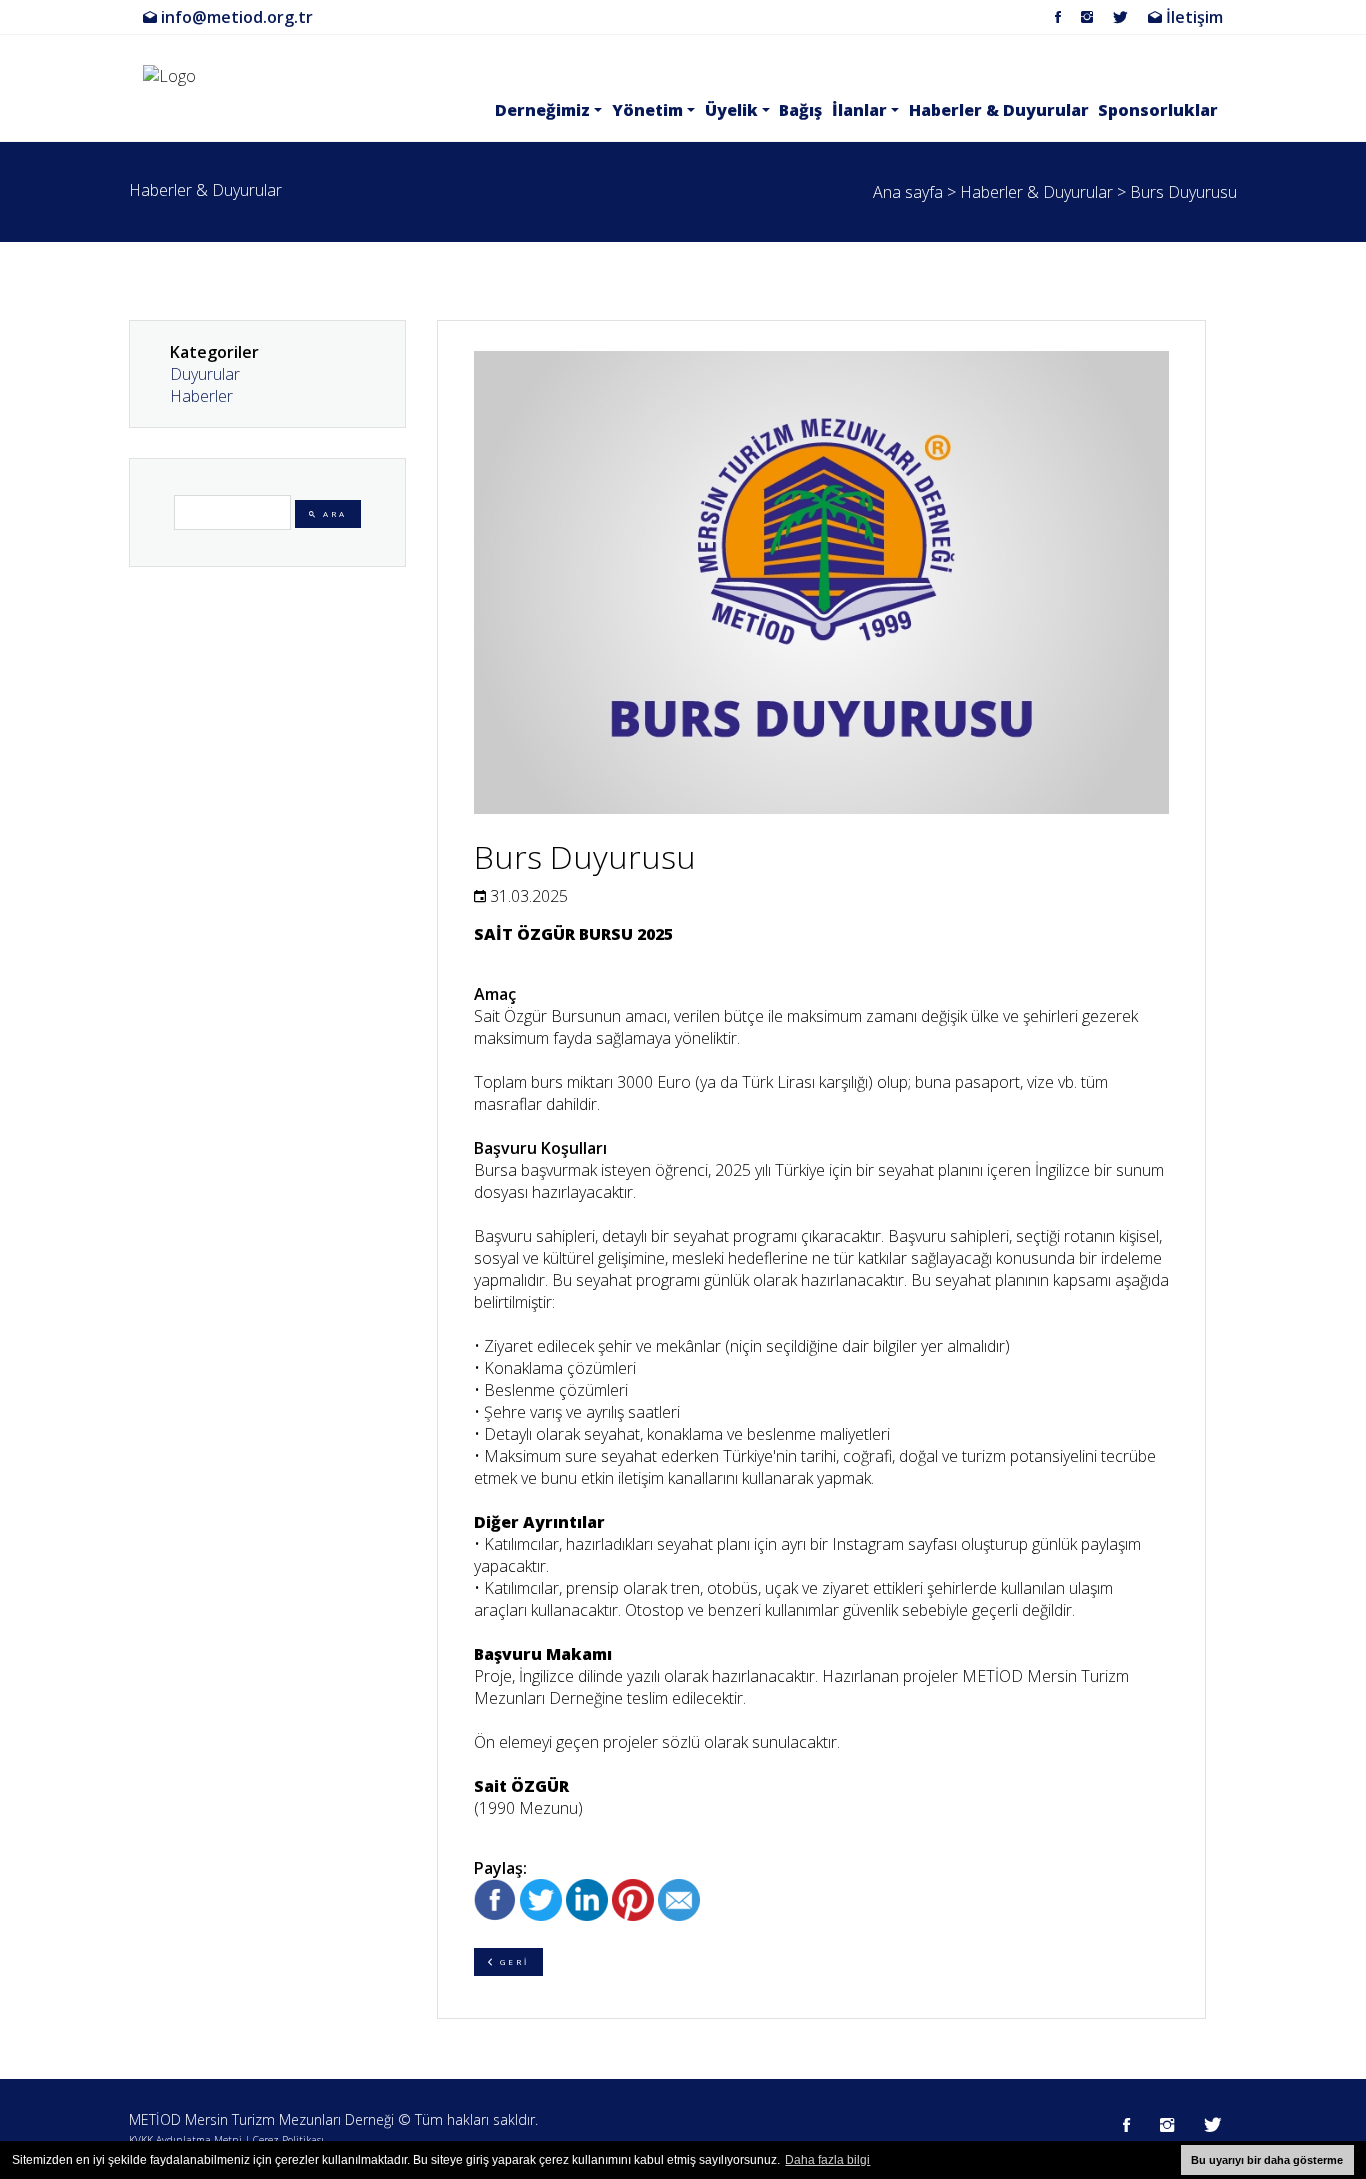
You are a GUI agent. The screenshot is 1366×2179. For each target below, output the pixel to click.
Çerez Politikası (288, 2140)
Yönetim (647, 110)
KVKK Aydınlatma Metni (185, 2140)
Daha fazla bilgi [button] (827, 2160)
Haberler (201, 396)
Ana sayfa (908, 192)
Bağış (800, 110)
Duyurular (205, 374)
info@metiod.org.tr (235, 17)
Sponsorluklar (1158, 110)
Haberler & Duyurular (999, 110)
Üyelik (731, 110)
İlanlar (859, 110)
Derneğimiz (542, 110)
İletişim (1192, 17)
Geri (512, 1961)
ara (332, 513)
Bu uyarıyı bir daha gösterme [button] (1267, 2160)
